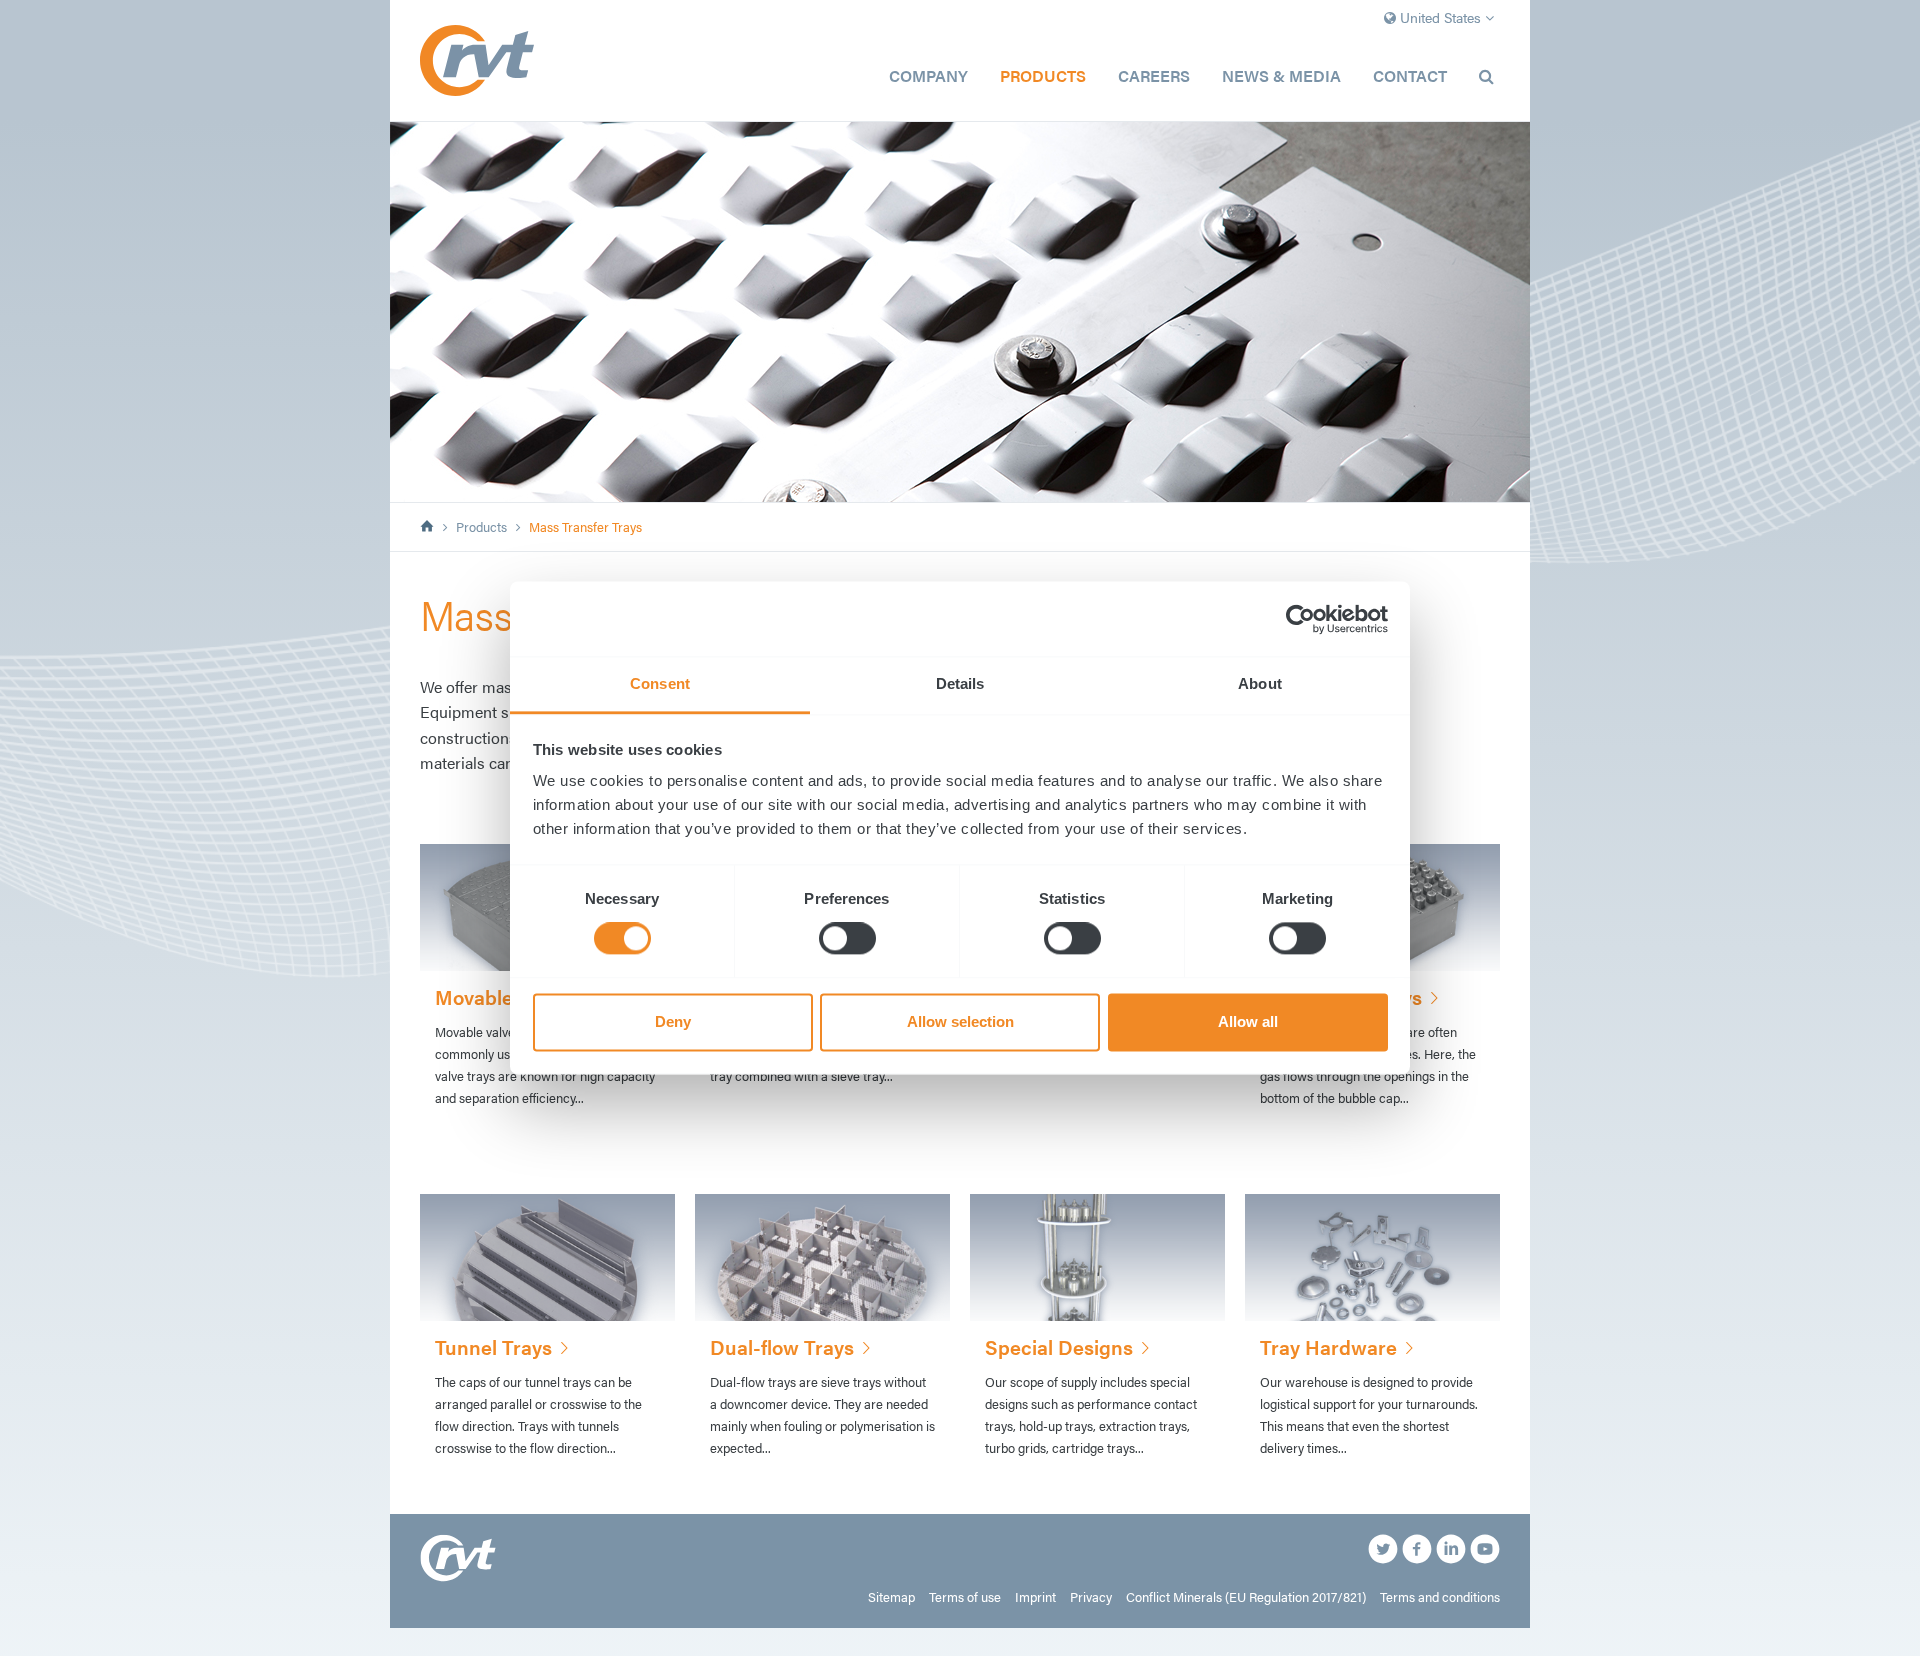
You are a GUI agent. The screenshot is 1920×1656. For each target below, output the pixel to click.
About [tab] (1260, 683)
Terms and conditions (1440, 1597)
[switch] (847, 939)
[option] (960, 312)
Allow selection (960, 1021)
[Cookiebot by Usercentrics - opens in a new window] (1300, 619)
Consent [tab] (660, 683)
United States (1440, 17)
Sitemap (891, 1597)
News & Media (1281, 75)
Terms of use (965, 1597)
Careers (1154, 75)
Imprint (1035, 1597)
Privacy (1091, 1597)
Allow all (1248, 1021)
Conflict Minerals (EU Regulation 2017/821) (1246, 1597)
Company (928, 75)
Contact (1410, 75)
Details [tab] (960, 683)
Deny (673, 1021)
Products (1043, 75)
